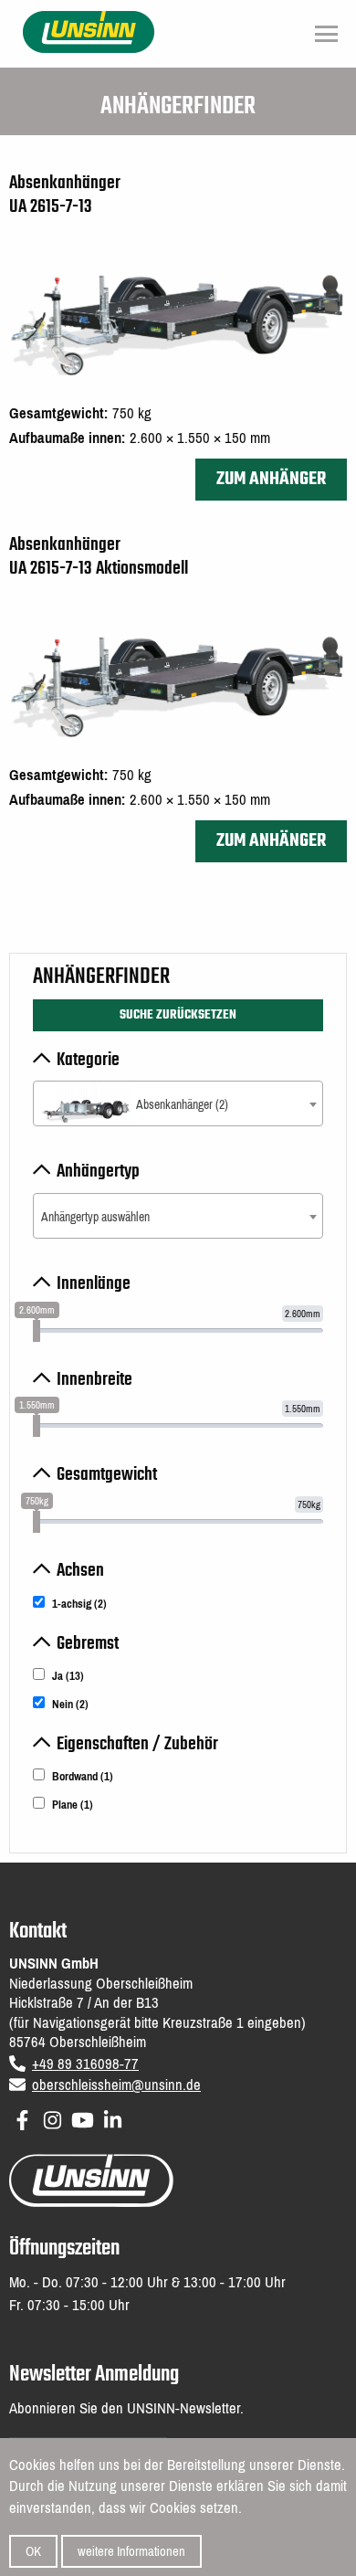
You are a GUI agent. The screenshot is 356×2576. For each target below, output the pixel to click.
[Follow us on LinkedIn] (113, 2117)
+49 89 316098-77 (85, 2064)
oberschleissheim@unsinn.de (116, 2085)
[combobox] (178, 1103)
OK (33, 2551)
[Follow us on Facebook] (22, 2117)
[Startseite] (89, 31)
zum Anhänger (271, 479)
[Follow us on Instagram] (52, 2117)
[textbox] (178, 1105)
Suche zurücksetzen (178, 1015)
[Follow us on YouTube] (83, 2117)
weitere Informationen (131, 2551)
